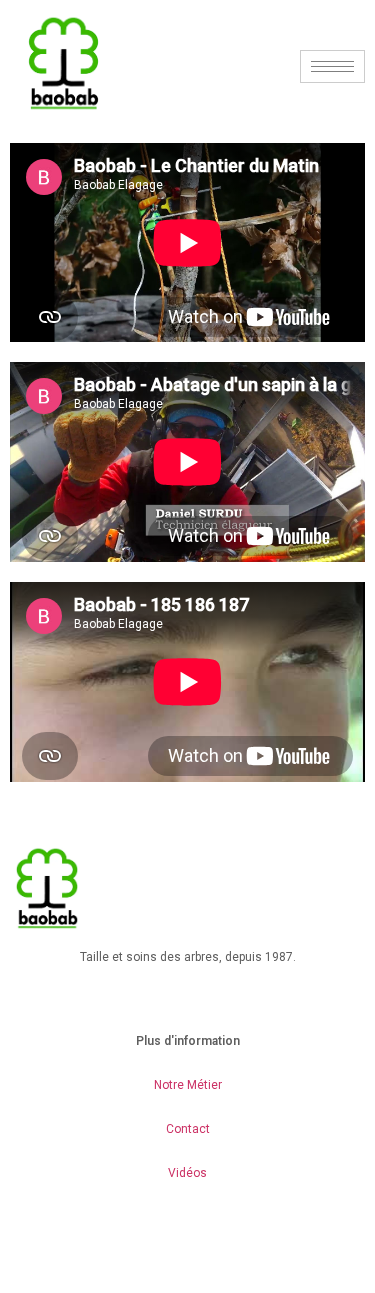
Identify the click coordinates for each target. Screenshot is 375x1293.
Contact (188, 1129)
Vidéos (187, 1173)
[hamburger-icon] (332, 66)
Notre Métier (188, 1085)
